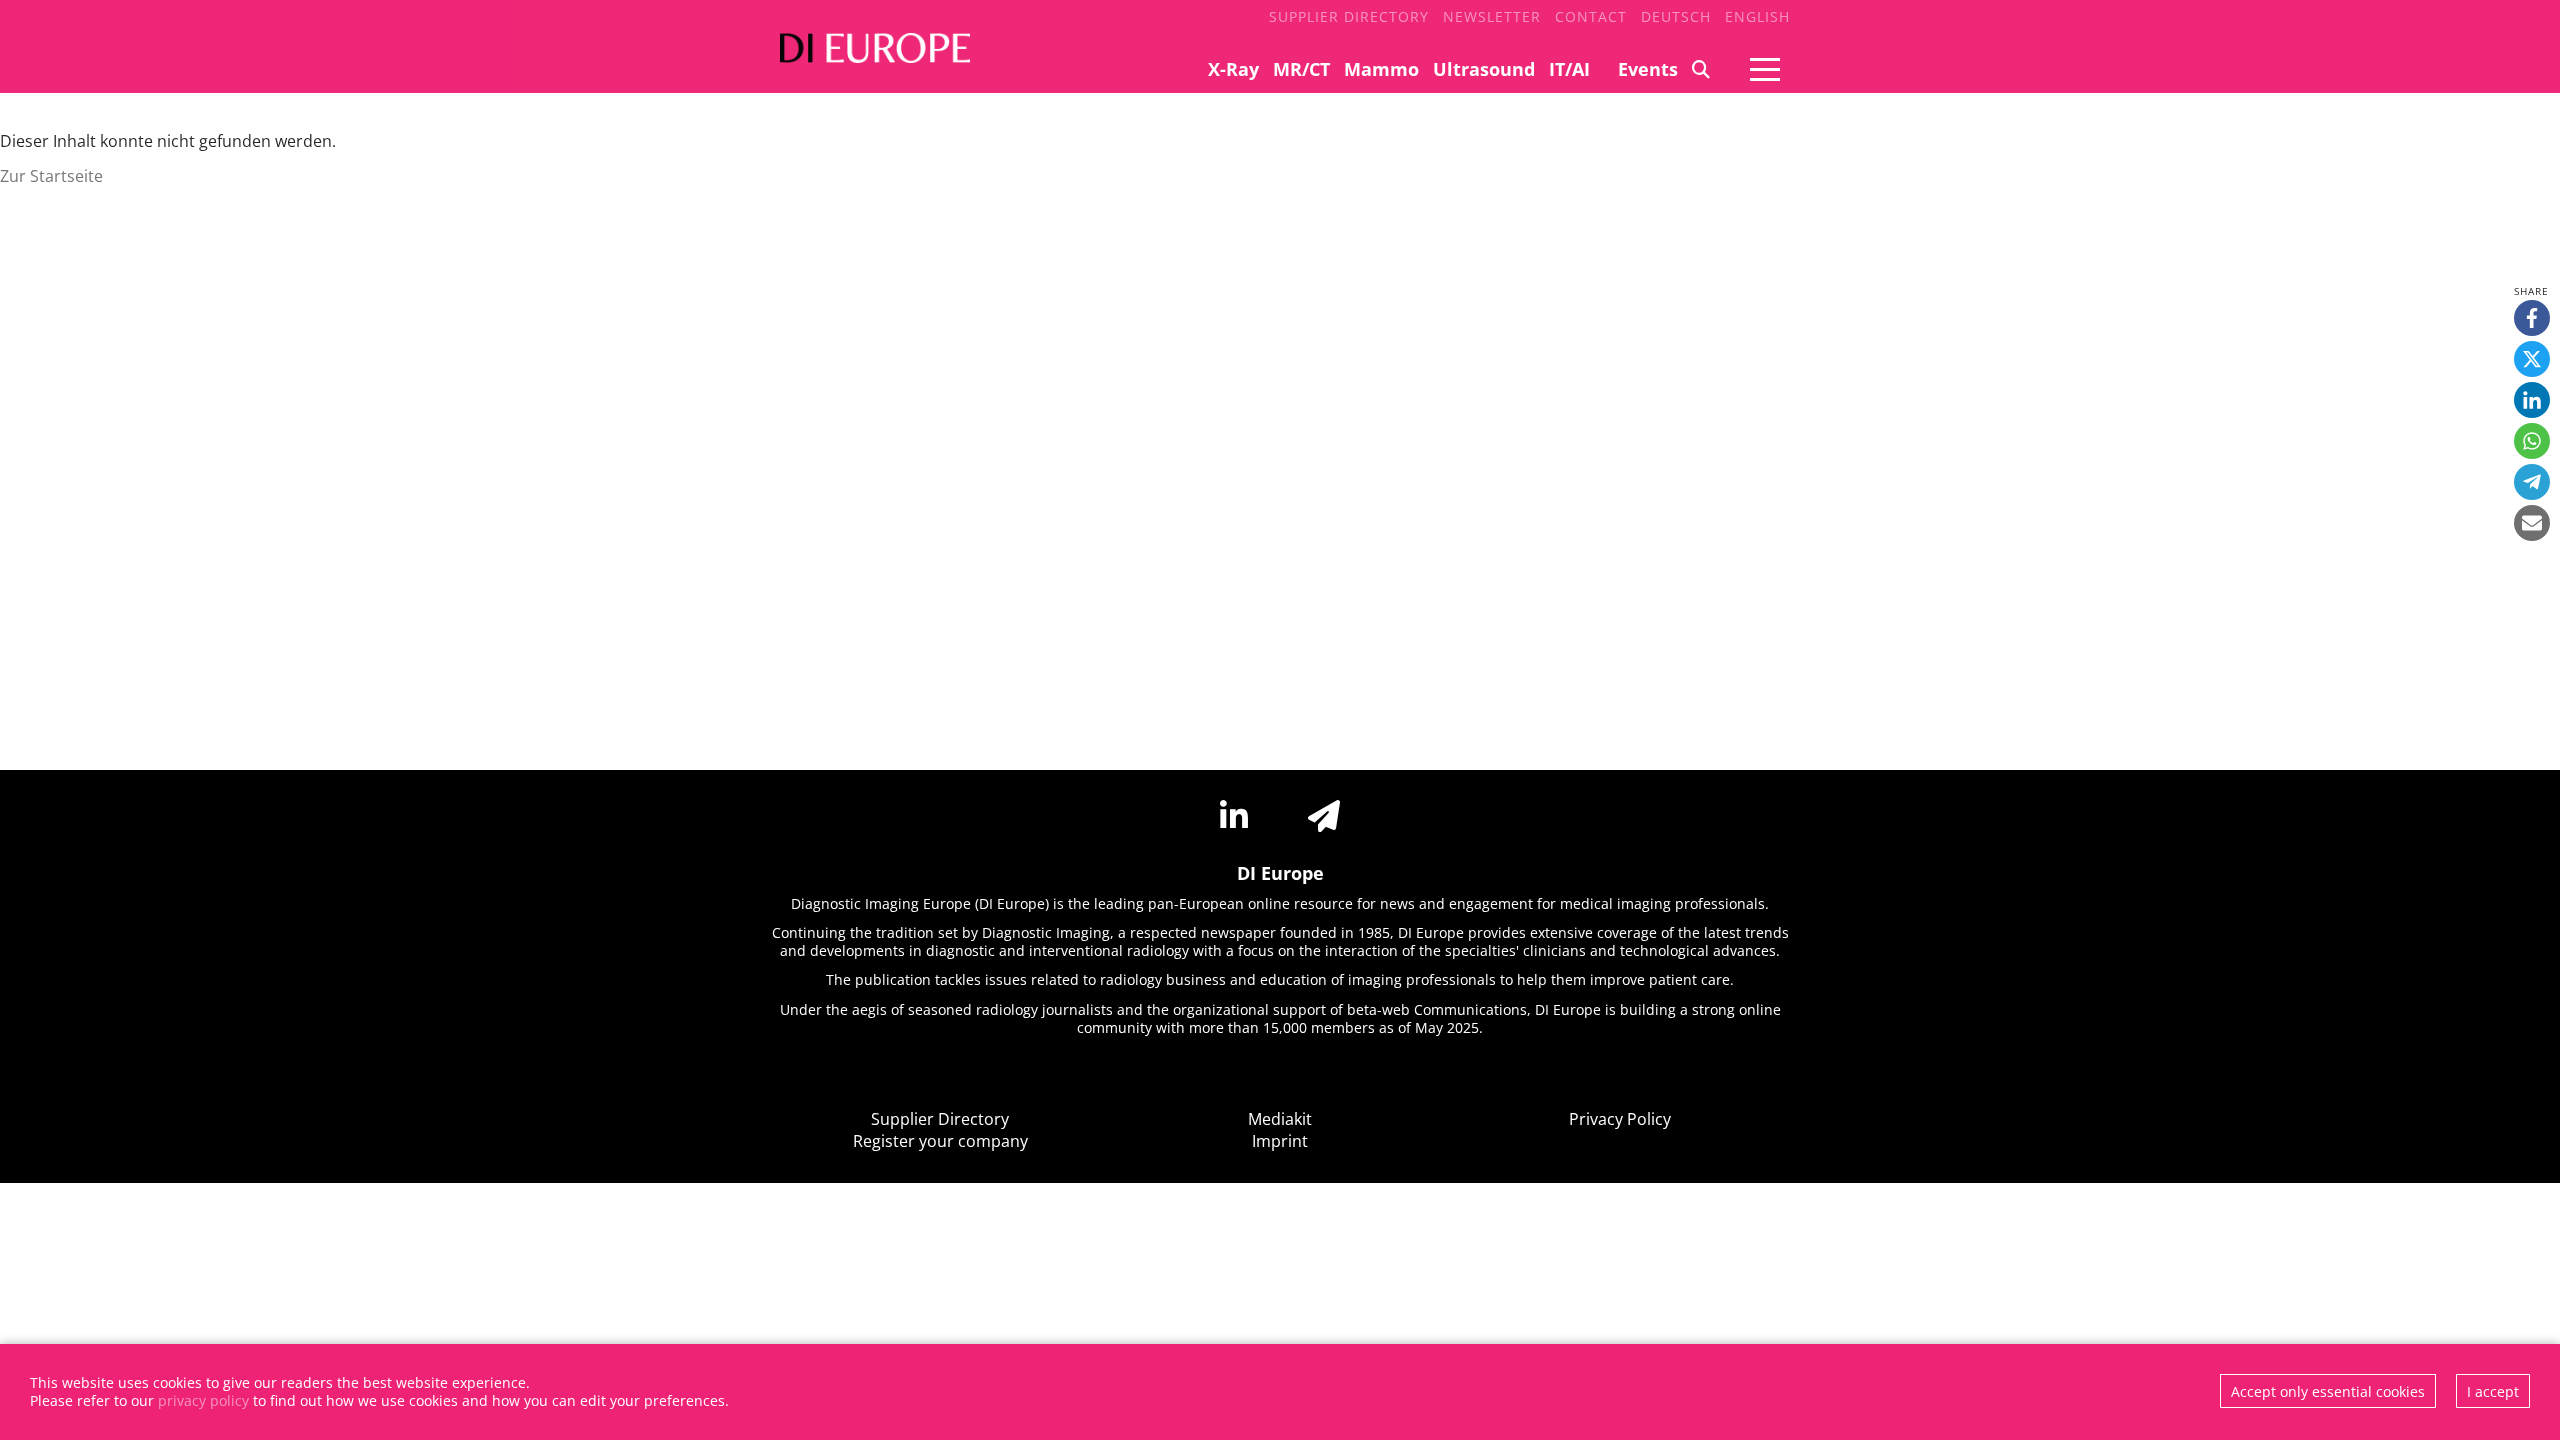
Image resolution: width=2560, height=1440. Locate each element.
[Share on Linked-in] (2532, 400)
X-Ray (1233, 69)
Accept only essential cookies (2328, 1391)
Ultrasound (1484, 69)
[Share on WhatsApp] (2532, 441)
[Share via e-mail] (2532, 523)
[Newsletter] (1324, 816)
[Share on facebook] (2532, 318)
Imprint (1280, 1141)
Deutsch (1676, 16)
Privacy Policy (1620, 1119)
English (1757, 16)
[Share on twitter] (2532, 359)
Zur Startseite (51, 176)
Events (1648, 69)
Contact (1591, 16)
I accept (2493, 1391)
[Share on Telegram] (2532, 482)
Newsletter (1492, 16)
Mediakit (1280, 1119)
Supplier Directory (1349, 16)
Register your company (940, 1141)
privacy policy (203, 1400)
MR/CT (1301, 69)
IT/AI (1569, 69)
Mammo (1381, 69)
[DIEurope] (870, 60)
